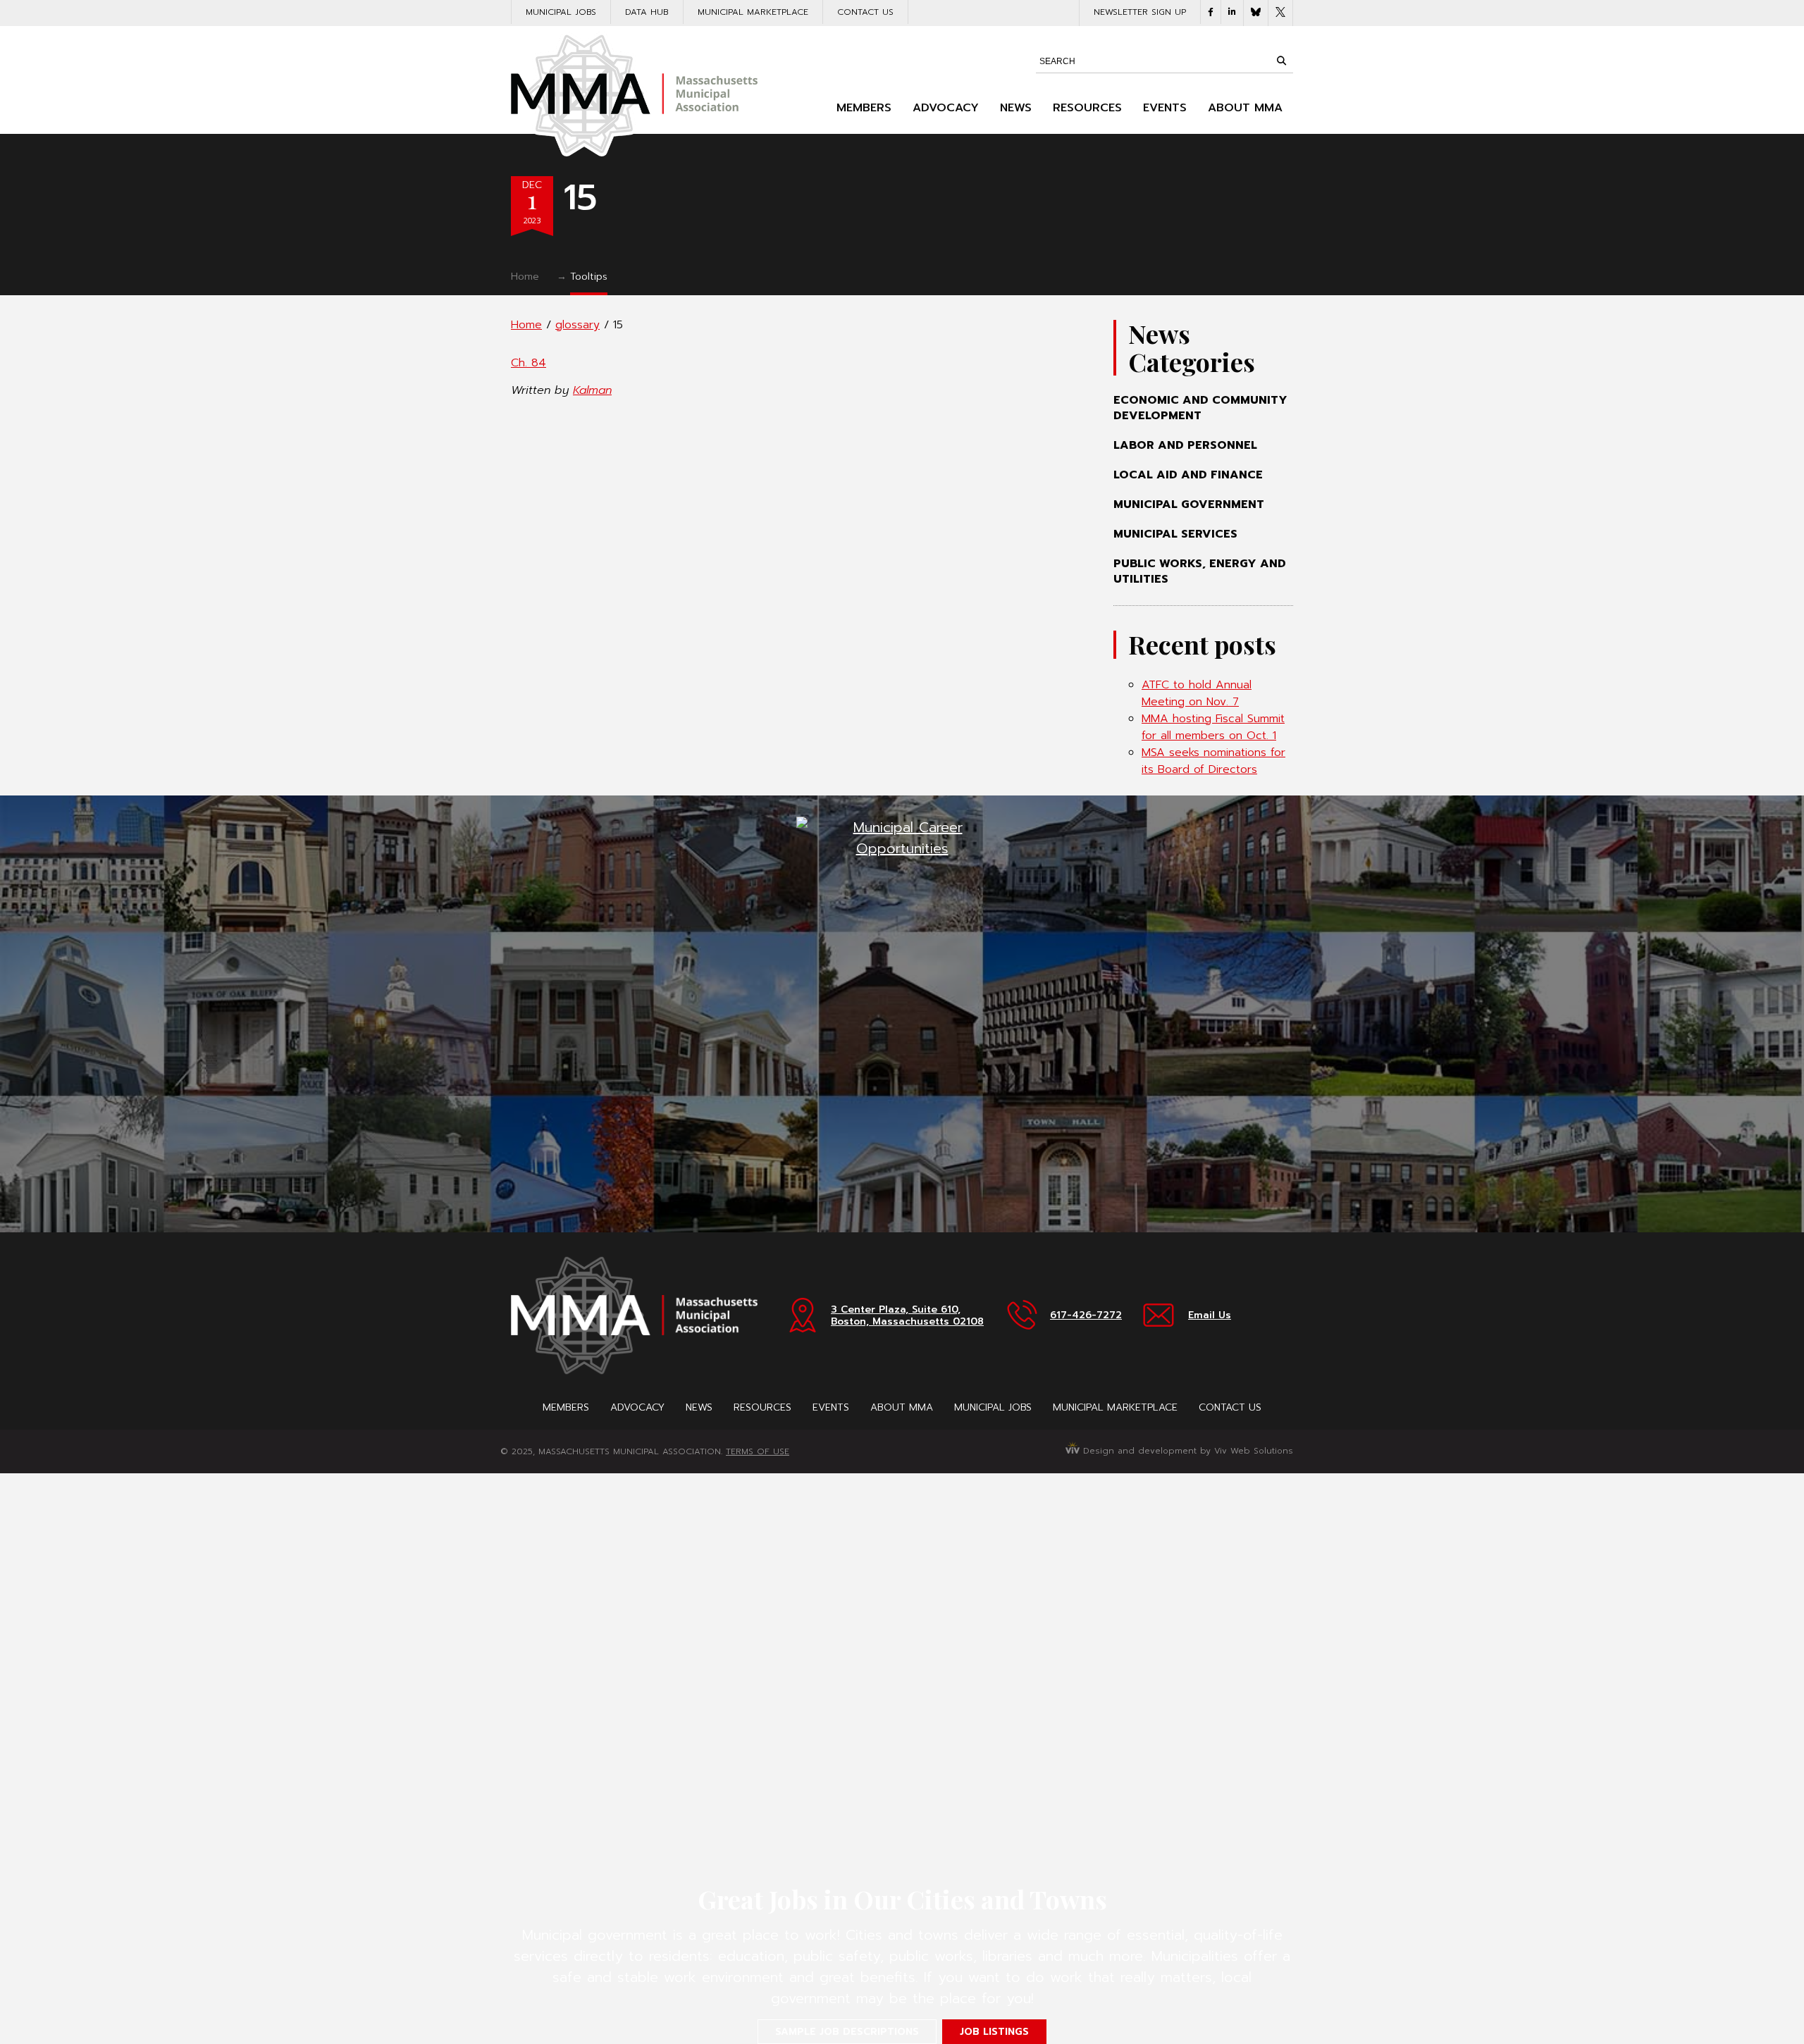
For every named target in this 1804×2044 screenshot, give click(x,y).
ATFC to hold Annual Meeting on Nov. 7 (1197, 693)
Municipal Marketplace (753, 12)
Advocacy (946, 108)
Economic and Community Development (1200, 408)
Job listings (994, 2032)
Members (864, 108)
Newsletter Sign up (1140, 12)
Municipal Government (1189, 504)
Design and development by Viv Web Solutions (1186, 1451)
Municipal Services (1175, 534)
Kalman (592, 390)
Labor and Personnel (1185, 445)
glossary (577, 325)
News (1016, 108)
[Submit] (1281, 61)
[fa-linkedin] (1232, 12)
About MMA (1245, 108)
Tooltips (589, 277)
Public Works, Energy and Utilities (1200, 571)
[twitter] (1280, 13)
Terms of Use (758, 1451)
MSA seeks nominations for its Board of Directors (1213, 761)
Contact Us (865, 12)
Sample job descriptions (847, 2032)
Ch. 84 (529, 363)
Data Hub (647, 12)
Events (1165, 108)
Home (525, 277)
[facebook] (1211, 12)
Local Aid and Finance (1188, 475)
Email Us (1210, 1315)
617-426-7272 (1086, 1315)
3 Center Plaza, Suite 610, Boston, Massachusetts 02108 (907, 1315)
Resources (1087, 108)
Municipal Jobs (561, 12)
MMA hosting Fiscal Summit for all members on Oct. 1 (1213, 727)
